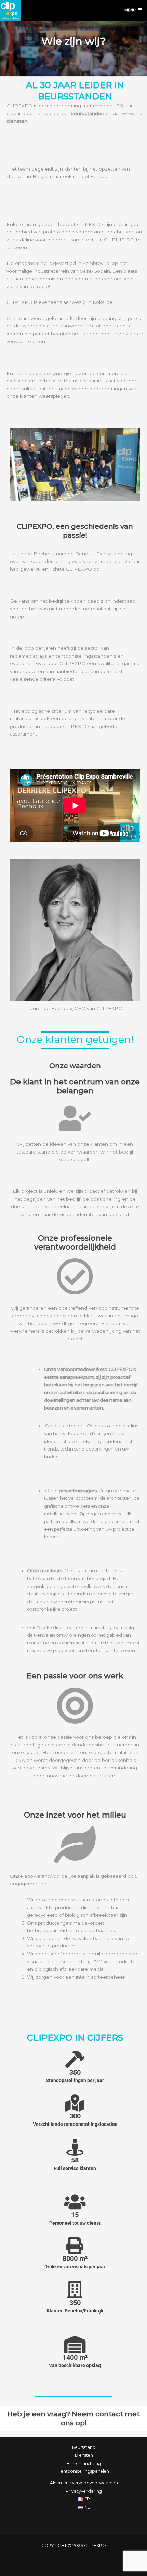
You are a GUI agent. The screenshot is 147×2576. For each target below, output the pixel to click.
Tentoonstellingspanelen (84, 2471)
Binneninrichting (84, 2463)
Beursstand (84, 2447)
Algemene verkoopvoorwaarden (84, 2483)
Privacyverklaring (84, 2491)
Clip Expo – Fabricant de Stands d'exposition (10, 10)
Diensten (84, 2455)
